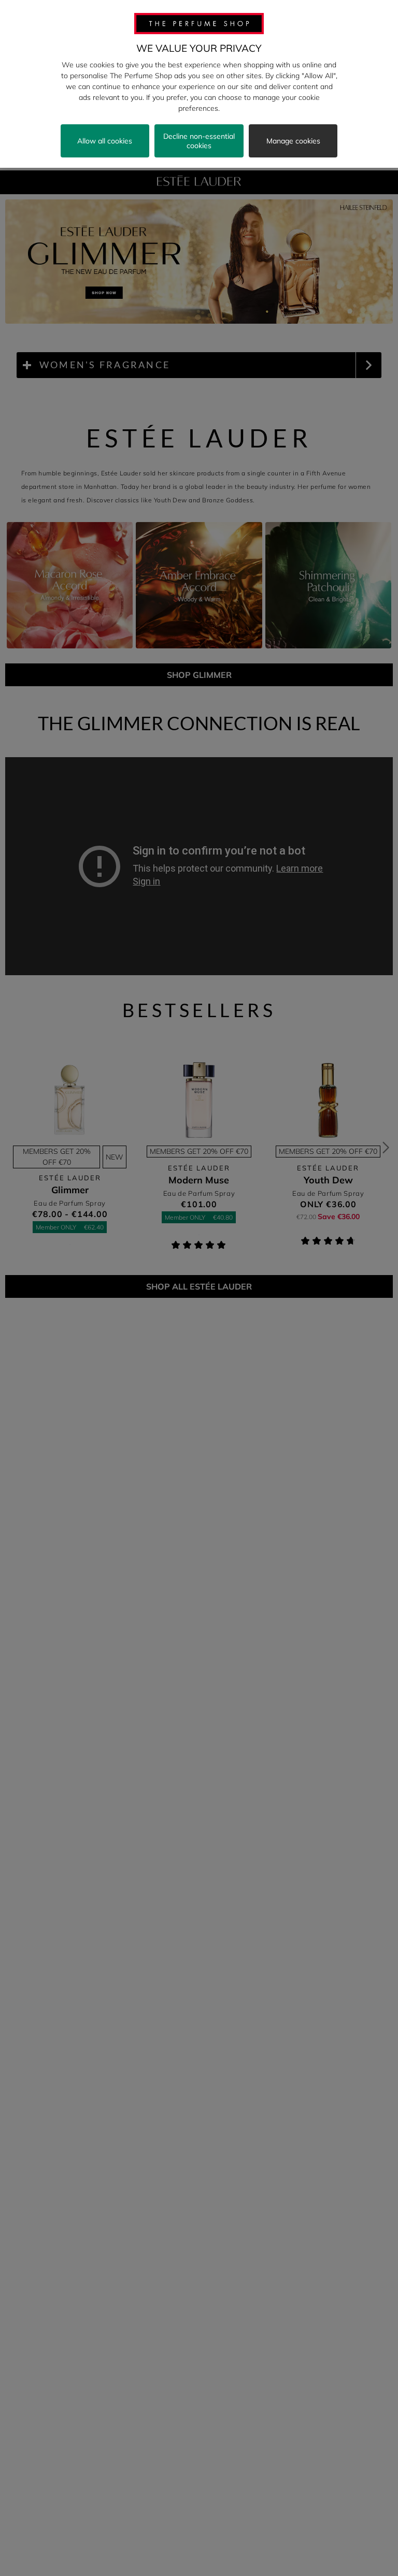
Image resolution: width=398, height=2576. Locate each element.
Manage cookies (293, 141)
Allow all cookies (105, 141)
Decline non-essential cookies (199, 141)
